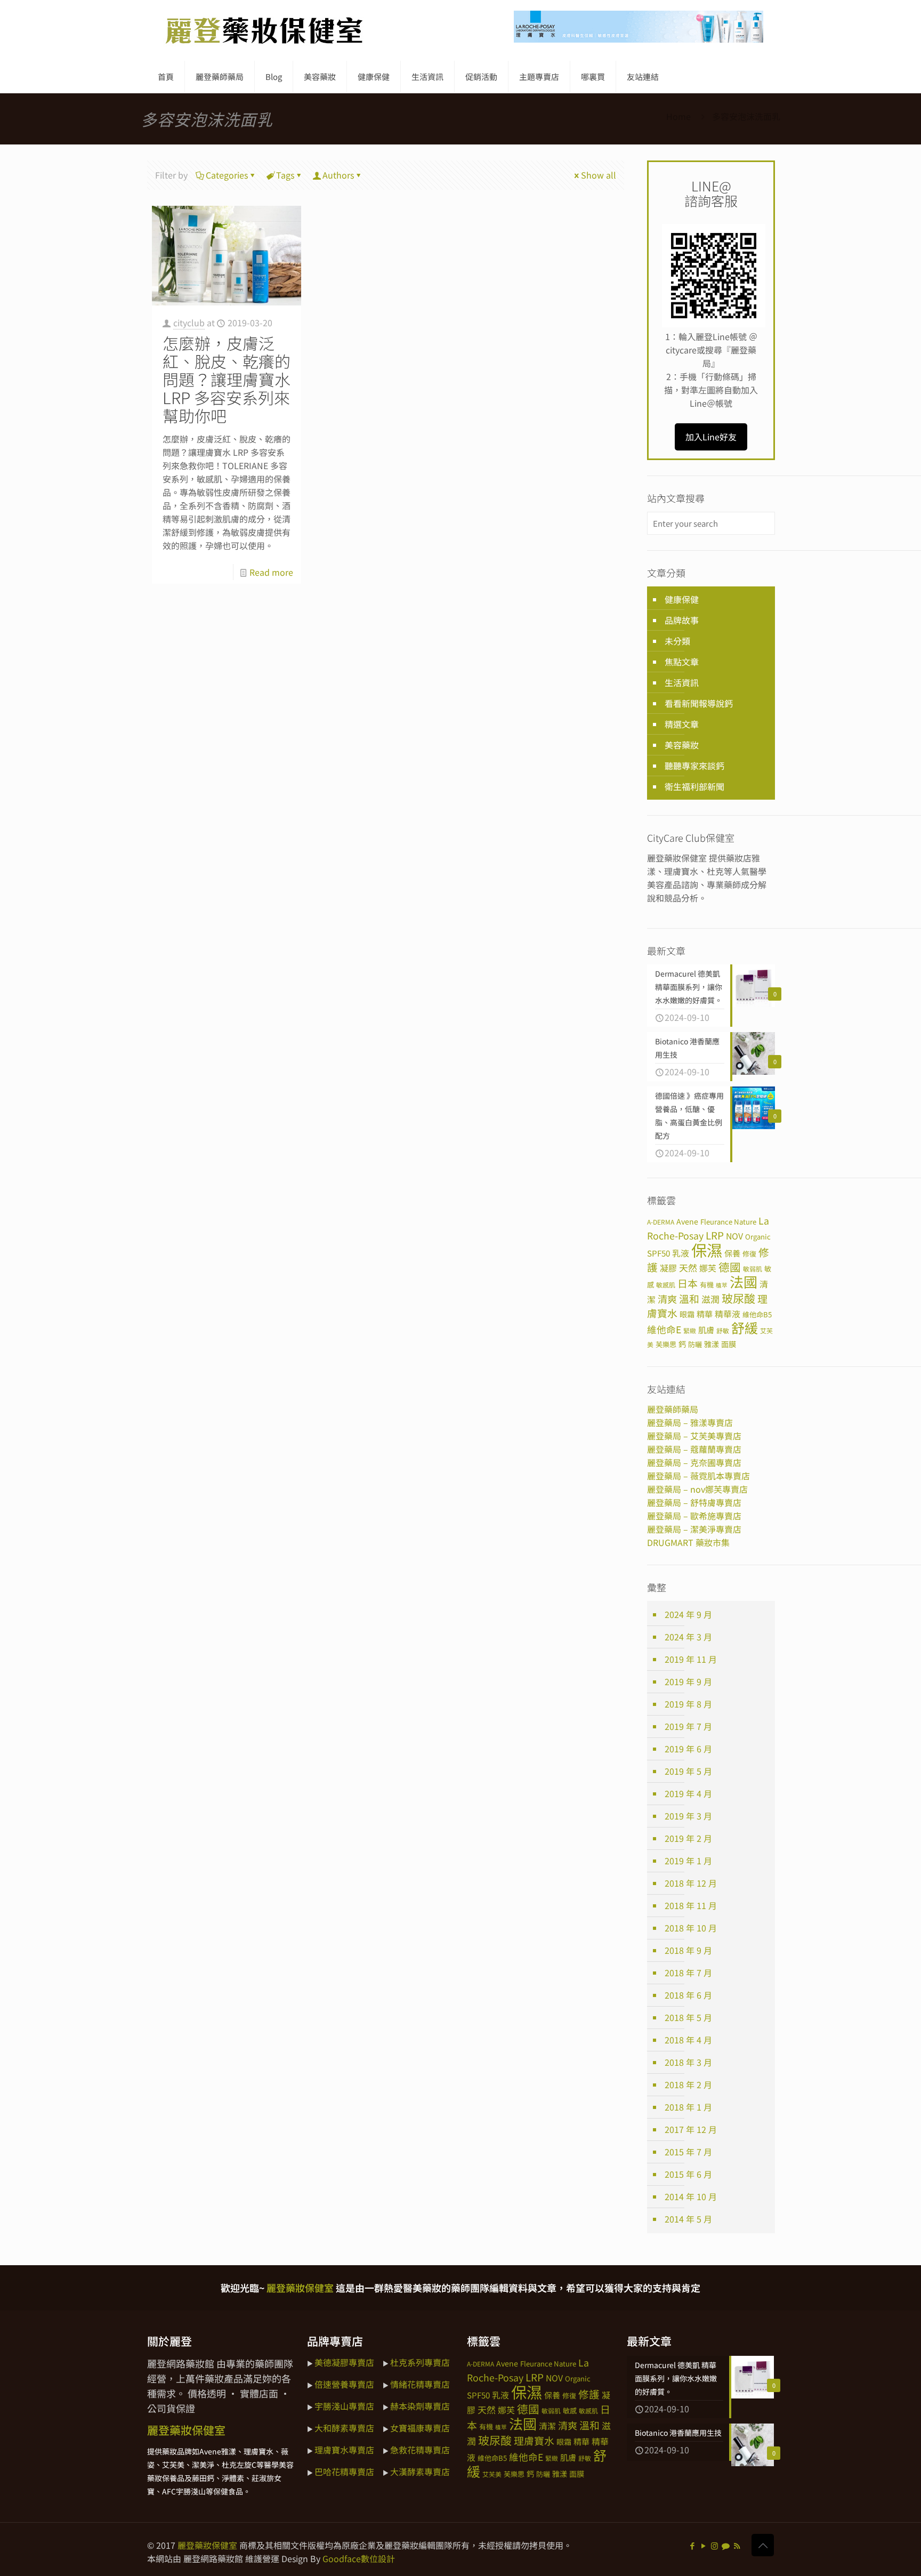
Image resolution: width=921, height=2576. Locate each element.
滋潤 (710, 1299)
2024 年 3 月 (688, 1637)
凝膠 (668, 1268)
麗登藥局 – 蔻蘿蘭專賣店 (694, 1449)
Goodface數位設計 (359, 2558)
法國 (744, 1282)
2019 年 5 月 (688, 1771)
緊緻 (690, 1330)
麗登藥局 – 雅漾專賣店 (690, 1422)
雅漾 (712, 1344)
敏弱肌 (753, 1269)
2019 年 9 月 (688, 1681)
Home (678, 116)
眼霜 (687, 1314)
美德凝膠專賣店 (344, 2362)
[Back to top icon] (763, 2545)
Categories (227, 175)
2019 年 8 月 (688, 1704)
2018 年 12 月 (691, 1883)
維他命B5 (757, 1314)
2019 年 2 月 (688, 1838)
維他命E (664, 1329)
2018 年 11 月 (691, 1905)
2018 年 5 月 (688, 2017)
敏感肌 (666, 1285)
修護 (589, 2394)
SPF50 (659, 1253)
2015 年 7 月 (688, 2152)
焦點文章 (682, 662)
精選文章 (682, 724)
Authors (338, 175)
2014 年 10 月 (691, 2196)
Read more (271, 572)
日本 (688, 1283)
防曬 (695, 1344)
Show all (599, 175)
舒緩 (745, 1327)
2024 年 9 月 (688, 1614)
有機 (707, 1285)
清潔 (547, 2426)
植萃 (722, 1285)
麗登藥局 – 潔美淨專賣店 (694, 1529)
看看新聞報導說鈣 (699, 703)
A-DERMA (661, 1222)
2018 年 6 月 (688, 1995)
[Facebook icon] (692, 2545)
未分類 (677, 641)
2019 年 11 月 (691, 1659)
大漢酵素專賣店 (420, 2472)
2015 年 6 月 (688, 2174)
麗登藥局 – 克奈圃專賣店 (694, 1462)
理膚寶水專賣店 (344, 2450)
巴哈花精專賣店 (344, 2472)
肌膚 (706, 1330)
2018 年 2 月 (688, 2084)
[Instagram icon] (714, 2545)
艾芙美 (492, 2474)
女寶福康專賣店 (420, 2428)
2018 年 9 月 (688, 1950)
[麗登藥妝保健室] (264, 30)
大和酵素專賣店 (344, 2428)
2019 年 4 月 (688, 1793)
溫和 (689, 1298)
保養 (732, 1253)
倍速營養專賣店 (344, 2384)
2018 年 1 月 (688, 2107)
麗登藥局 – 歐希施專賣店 (694, 1516)
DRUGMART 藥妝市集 (688, 1542)
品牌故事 (682, 620)
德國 (730, 1267)
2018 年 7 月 (688, 1973)
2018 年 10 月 (691, 1928)
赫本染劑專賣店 (420, 2406)
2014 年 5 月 (688, 2219)
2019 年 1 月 (688, 1861)
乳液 (681, 1253)
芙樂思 (666, 1344)
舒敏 (723, 1330)
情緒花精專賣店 (420, 2384)
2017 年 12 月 (691, 2129)
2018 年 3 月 (688, 2062)
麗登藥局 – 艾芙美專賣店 (694, 1436)
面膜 (729, 1344)
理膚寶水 (534, 2440)
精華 (705, 1314)
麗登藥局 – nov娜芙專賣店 (697, 1489)
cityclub (189, 323)
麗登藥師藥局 (673, 1409)
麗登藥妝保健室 (207, 2545)
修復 (749, 1254)
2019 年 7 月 (688, 1726)
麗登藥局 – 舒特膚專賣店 (694, 1502)
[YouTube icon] (703, 2545)
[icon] (726, 2545)
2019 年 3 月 (688, 1816)
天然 (688, 1267)
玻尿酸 (738, 1298)
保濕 (707, 1250)
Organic (758, 1237)
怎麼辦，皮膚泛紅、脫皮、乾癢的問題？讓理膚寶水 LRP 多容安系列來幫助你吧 (227, 379)
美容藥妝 (682, 745)
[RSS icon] (737, 2545)
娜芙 (708, 1268)
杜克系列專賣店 (420, 2362)
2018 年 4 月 (688, 2040)
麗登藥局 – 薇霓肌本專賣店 (698, 1476)
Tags (285, 175)
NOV (734, 1236)
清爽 (667, 1299)
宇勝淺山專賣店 (344, 2406)
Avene (687, 1221)
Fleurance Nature (728, 1222)
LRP (715, 1235)
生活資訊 (682, 682)
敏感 (570, 2410)
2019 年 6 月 (688, 1749)
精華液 (728, 1314)
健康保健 (682, 599)
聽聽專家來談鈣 (694, 766)
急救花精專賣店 (420, 2450)
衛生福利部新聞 (694, 786)
